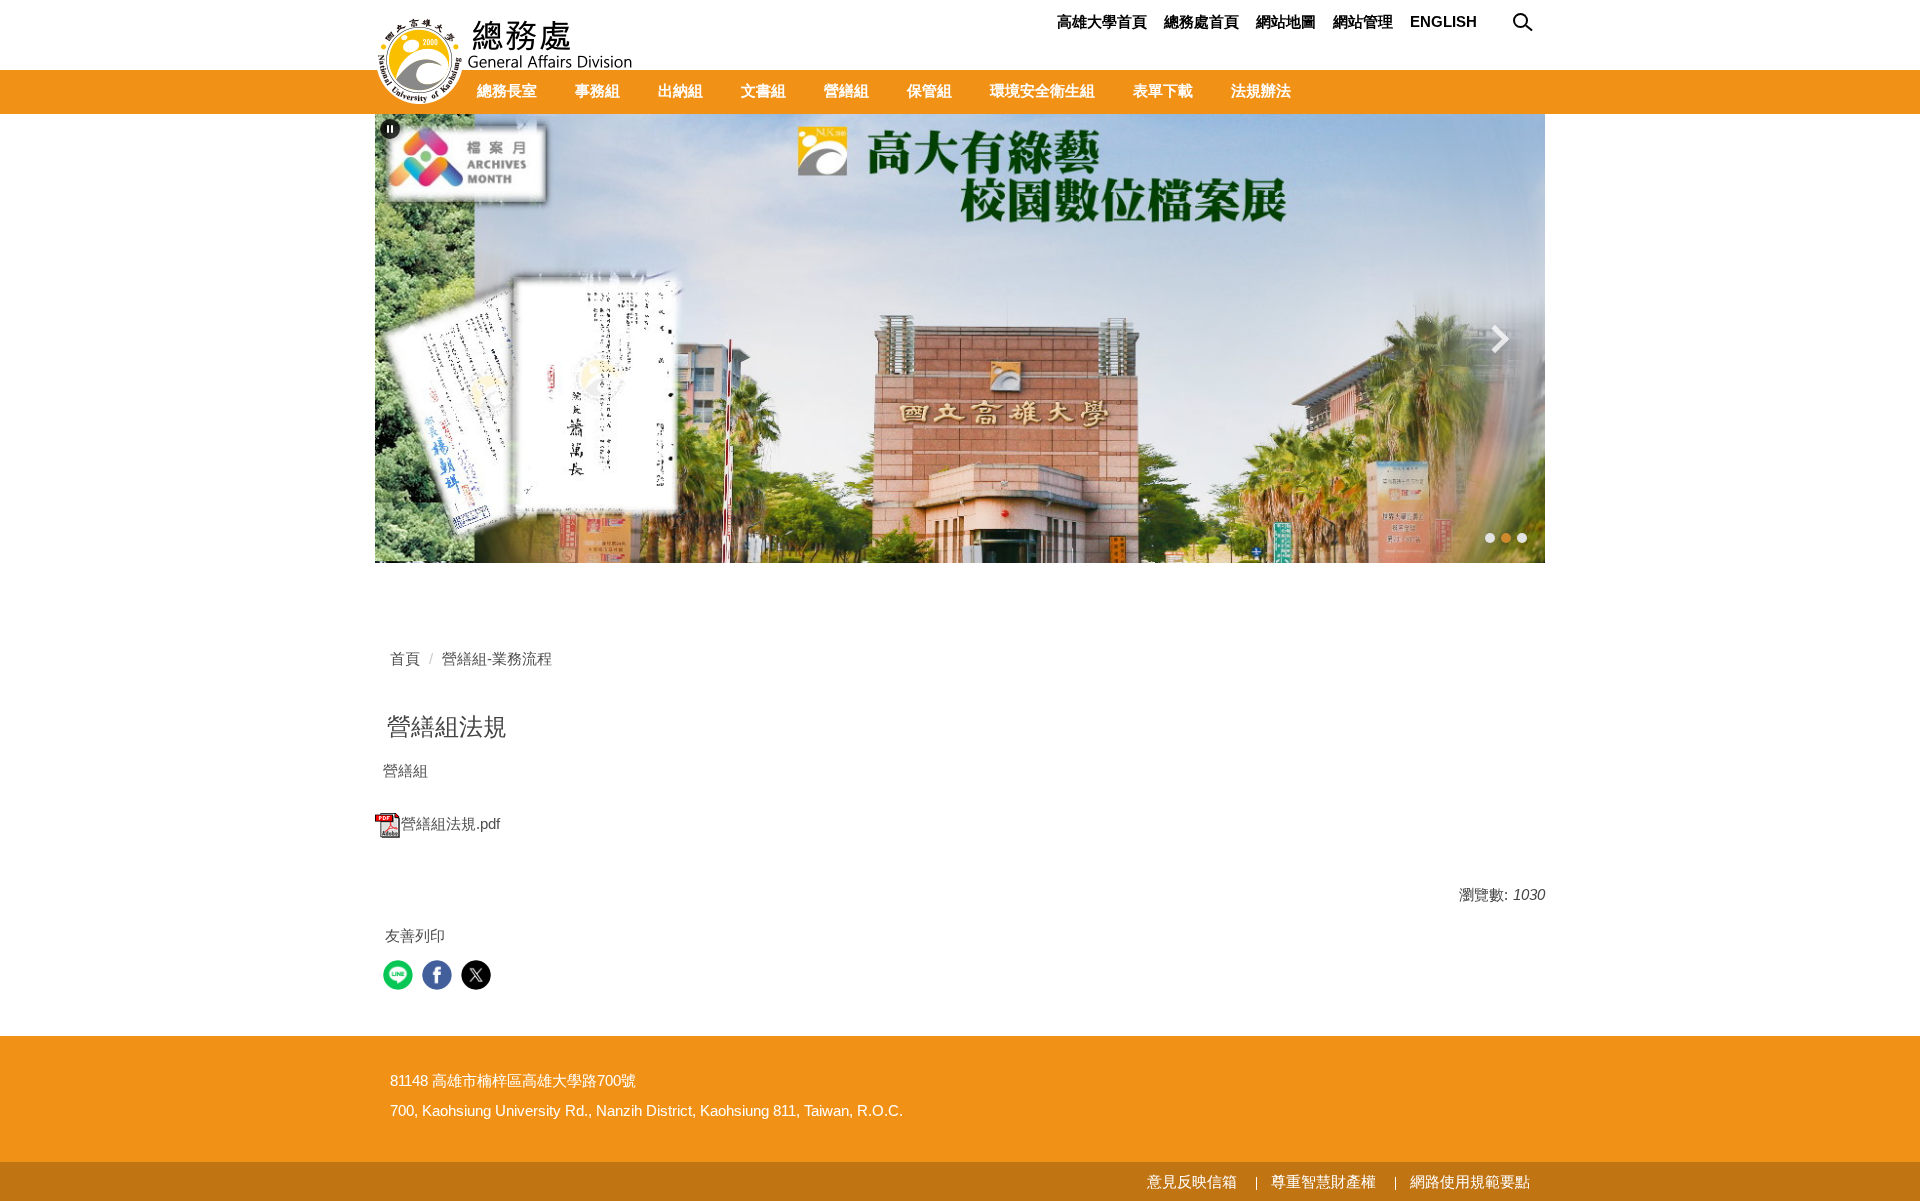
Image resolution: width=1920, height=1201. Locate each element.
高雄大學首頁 (1102, 21)
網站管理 (1363, 21)
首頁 (405, 658)
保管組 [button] (929, 90)
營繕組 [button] (846, 90)
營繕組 (405, 770)
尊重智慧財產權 (1323, 1181)
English (1443, 21)
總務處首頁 (1201, 21)
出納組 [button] (680, 90)
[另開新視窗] (960, 338)
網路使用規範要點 (1470, 1181)
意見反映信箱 (1192, 1181)
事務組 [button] (597, 90)
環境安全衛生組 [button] (1042, 90)
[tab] (1490, 538)
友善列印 (415, 935)
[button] (390, 129)
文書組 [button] (763, 90)
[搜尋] (1525, 23)
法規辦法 (1261, 90)
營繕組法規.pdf (450, 823)
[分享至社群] (400, 977)
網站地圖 (1286, 21)
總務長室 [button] (507, 90)
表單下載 (1163, 90)
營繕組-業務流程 (497, 658)
